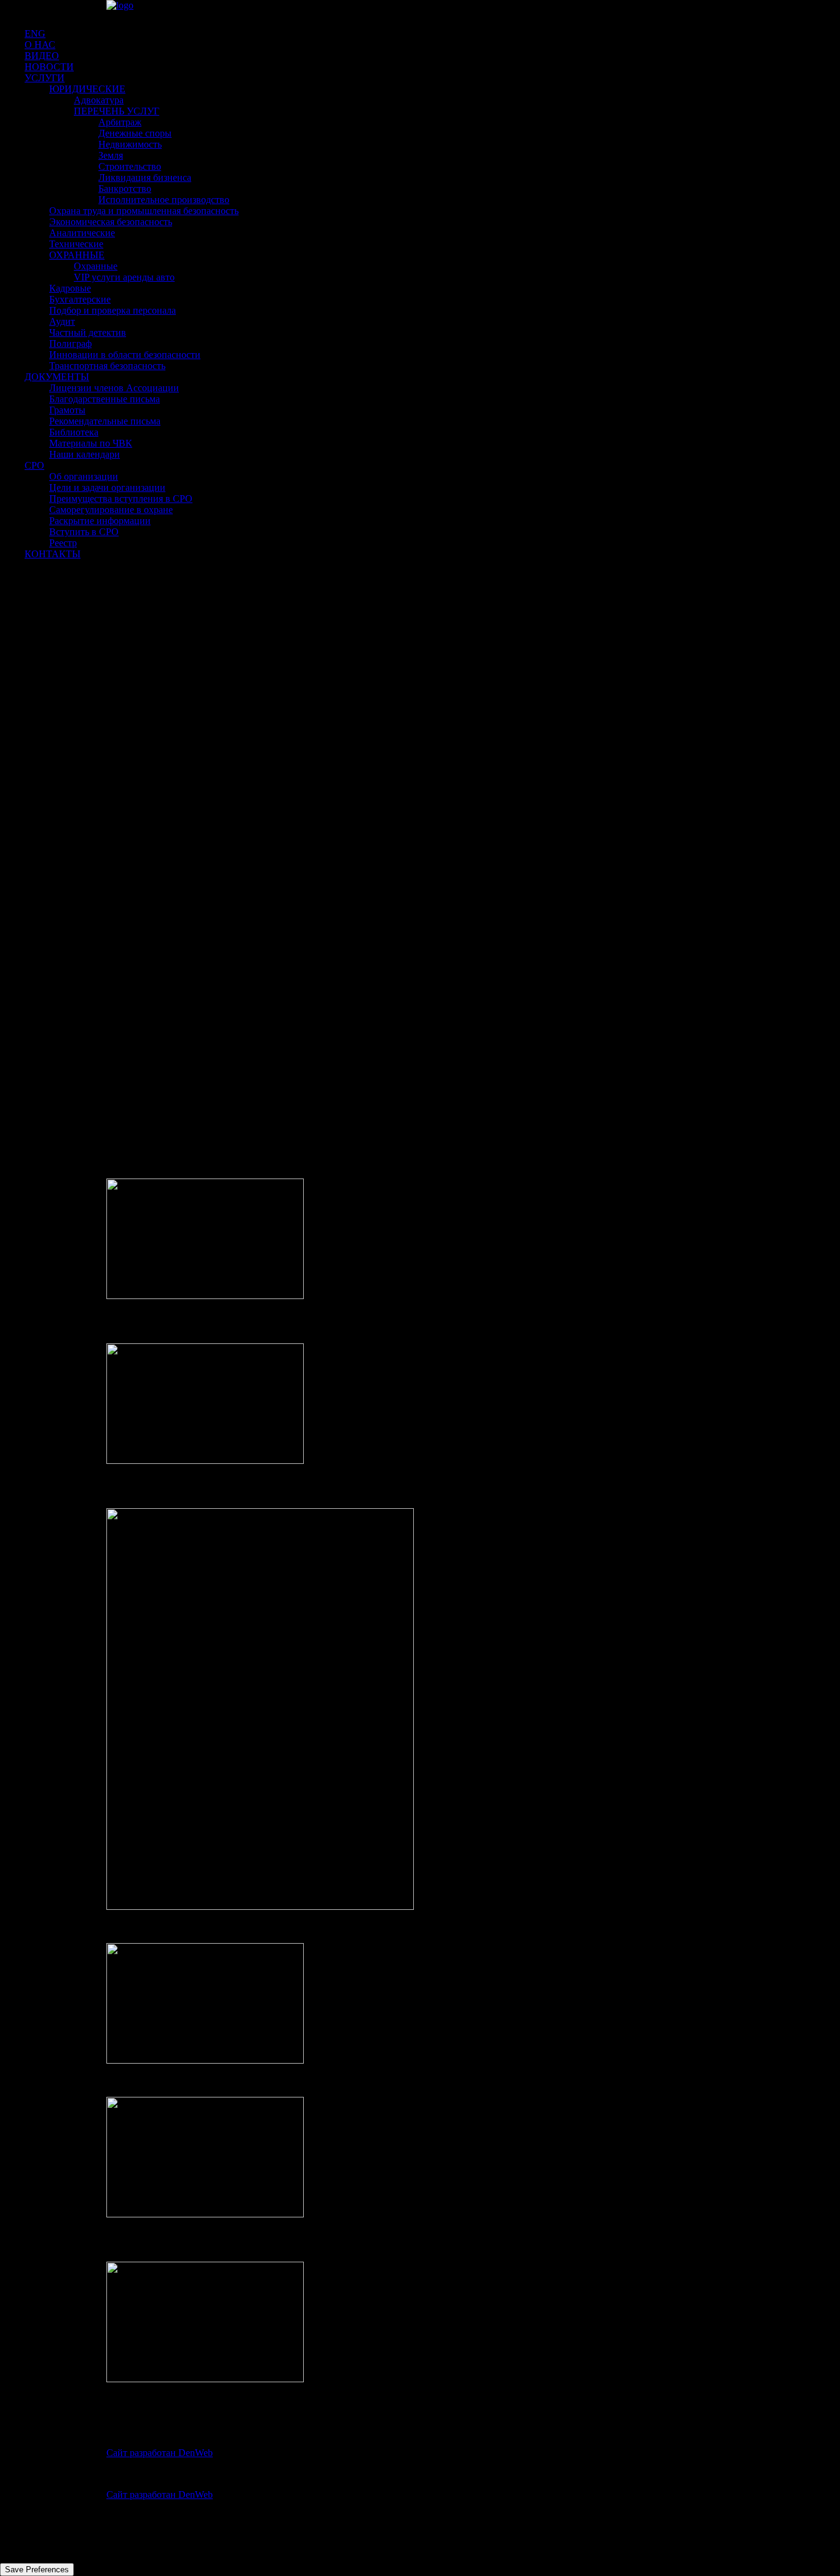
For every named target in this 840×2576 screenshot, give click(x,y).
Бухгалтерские (80, 299)
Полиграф (70, 344)
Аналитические (82, 233)
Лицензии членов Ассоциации (114, 388)
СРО (34, 465)
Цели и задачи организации (107, 487)
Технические (76, 244)
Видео (42, 56)
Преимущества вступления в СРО (121, 499)
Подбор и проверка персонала (113, 310)
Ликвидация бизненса (145, 177)
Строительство (130, 166)
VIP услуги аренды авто (124, 277)
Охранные (77, 255)
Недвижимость (130, 144)
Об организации (84, 476)
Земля (111, 155)
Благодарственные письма (105, 399)
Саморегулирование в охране (111, 510)
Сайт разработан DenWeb (160, 2453)
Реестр (63, 543)
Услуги (45, 78)
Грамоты (67, 410)
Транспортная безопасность (107, 366)
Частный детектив (88, 332)
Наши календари (85, 454)
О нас (40, 45)
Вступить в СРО (84, 532)
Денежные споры (135, 133)
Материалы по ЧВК (91, 443)
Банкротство (125, 189)
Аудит (62, 321)
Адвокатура (99, 100)
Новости (49, 67)
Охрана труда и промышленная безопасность (144, 211)
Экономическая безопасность (111, 222)
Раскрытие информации (100, 521)
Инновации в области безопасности (125, 355)
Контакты (53, 554)
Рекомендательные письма (105, 421)
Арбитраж (120, 122)
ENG (35, 34)
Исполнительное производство (164, 200)
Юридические (87, 89)
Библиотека (74, 432)
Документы (57, 377)
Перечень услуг (117, 111)
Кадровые (70, 288)
